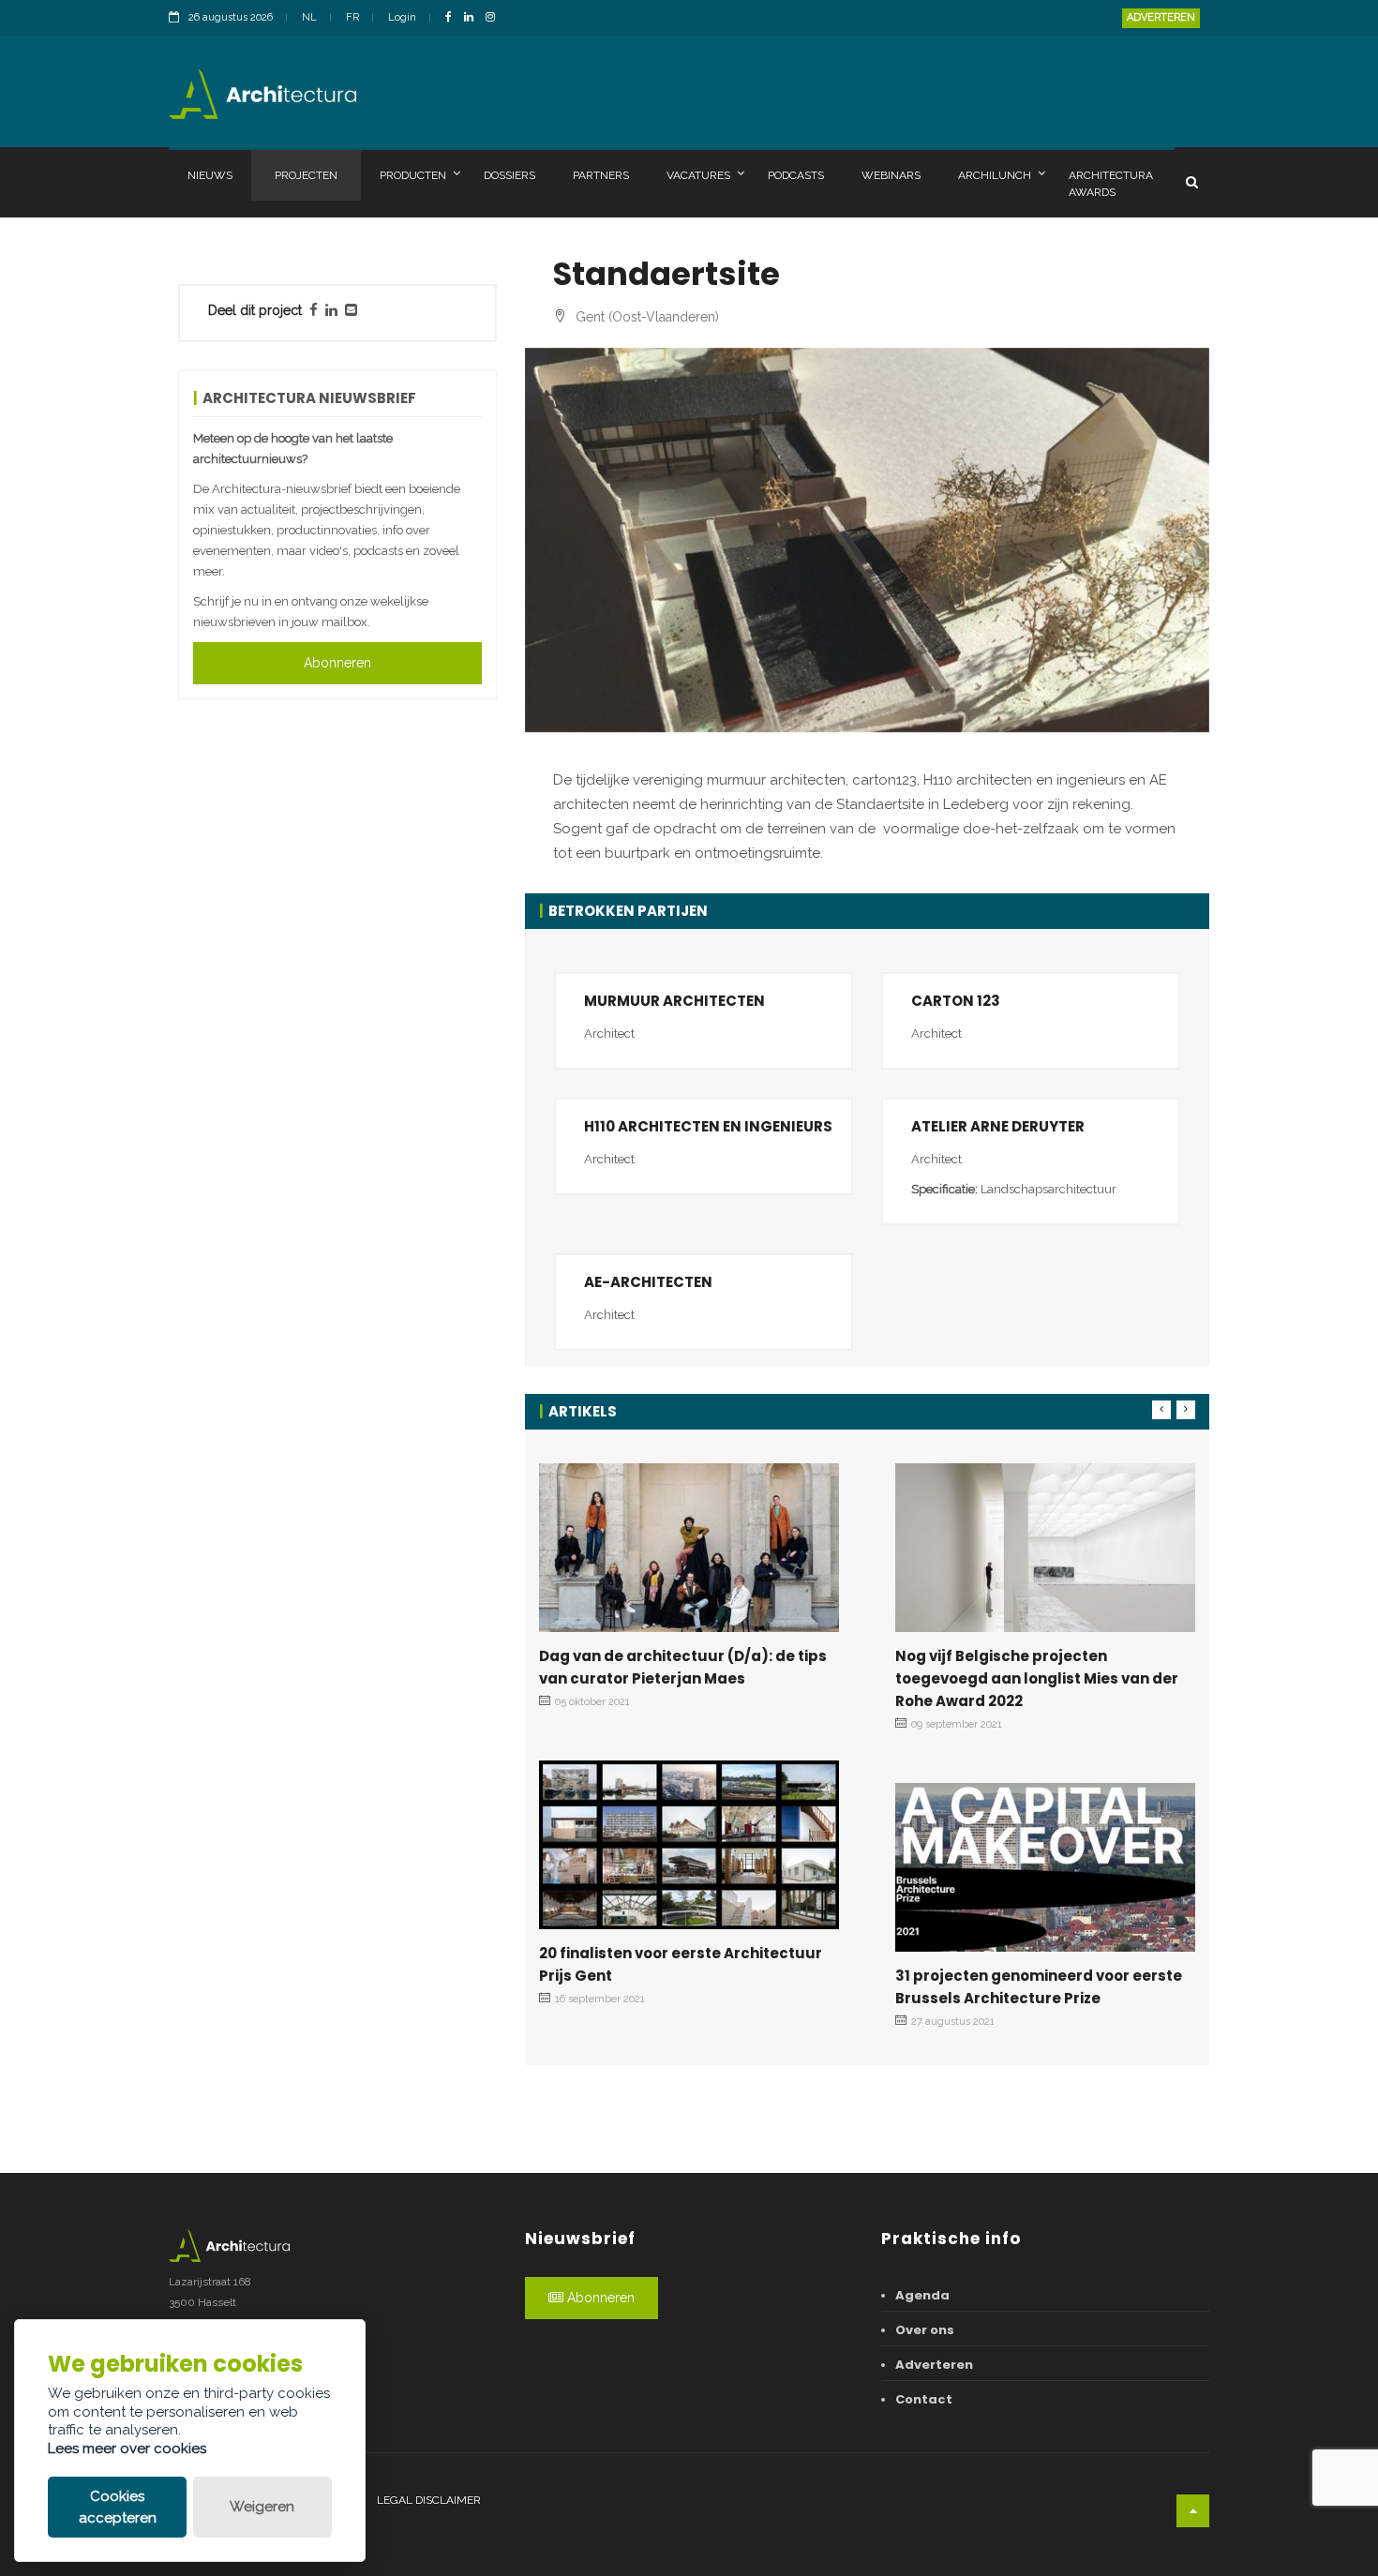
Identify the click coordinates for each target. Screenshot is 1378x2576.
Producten (413, 175)
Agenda (922, 2295)
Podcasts (796, 175)
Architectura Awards (1111, 184)
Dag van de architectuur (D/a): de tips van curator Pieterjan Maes (683, 1667)
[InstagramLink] (495, 18)
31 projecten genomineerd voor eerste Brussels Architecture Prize (1039, 1987)
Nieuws (210, 175)
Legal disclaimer (429, 2500)
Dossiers (509, 175)
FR (352, 17)
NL (309, 17)
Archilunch (995, 175)
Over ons (925, 2330)
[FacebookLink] (453, 18)
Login (402, 17)
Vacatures (698, 175)
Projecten (306, 175)
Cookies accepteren (118, 2507)
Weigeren (262, 2507)
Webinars (891, 175)
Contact (924, 2399)
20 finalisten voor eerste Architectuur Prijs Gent (681, 1964)
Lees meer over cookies (127, 2449)
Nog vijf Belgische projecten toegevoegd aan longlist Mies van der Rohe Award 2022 (1037, 1678)
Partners (601, 175)
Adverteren (1161, 17)
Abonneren (337, 663)
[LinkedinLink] (473, 18)
